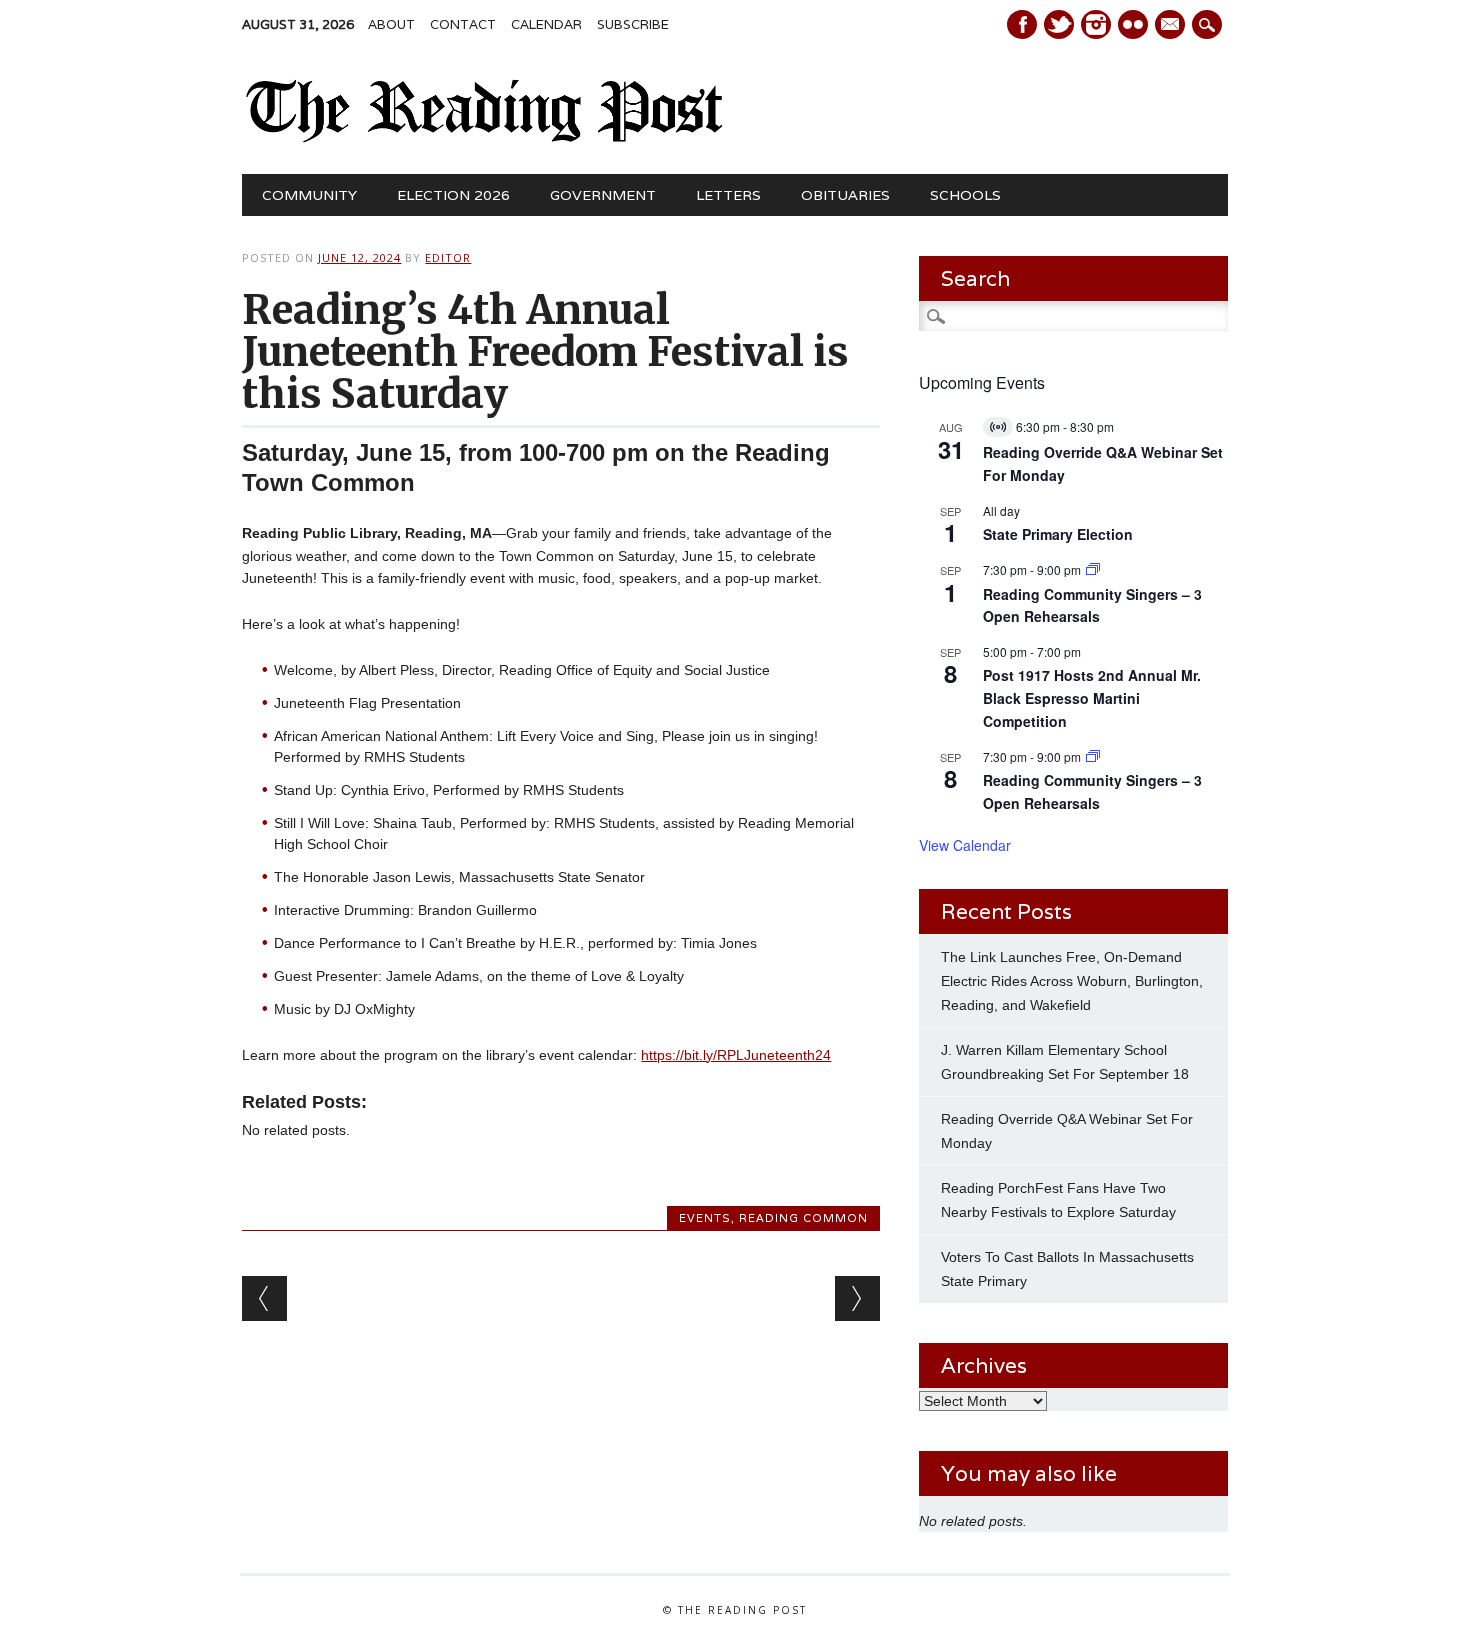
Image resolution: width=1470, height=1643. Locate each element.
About (391, 24)
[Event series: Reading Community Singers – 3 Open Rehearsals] (1093, 569)
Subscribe (633, 24)
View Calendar (965, 845)
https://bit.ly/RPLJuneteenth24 (736, 1055)
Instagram (1096, 24)
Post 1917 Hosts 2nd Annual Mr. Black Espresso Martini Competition (1092, 697)
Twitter (1059, 24)
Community (309, 195)
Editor (448, 257)
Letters (728, 195)
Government (603, 195)
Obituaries (845, 195)
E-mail (1172, 26)
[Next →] (857, 1298)
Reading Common (803, 1218)
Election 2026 (453, 195)
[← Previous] (264, 1298)
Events (705, 1218)
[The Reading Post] (484, 138)
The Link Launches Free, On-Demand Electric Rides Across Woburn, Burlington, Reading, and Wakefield (1072, 981)
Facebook (1022, 24)
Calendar (546, 24)
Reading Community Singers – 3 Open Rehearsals (1092, 605)
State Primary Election (1058, 534)
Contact (463, 24)
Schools (965, 195)
